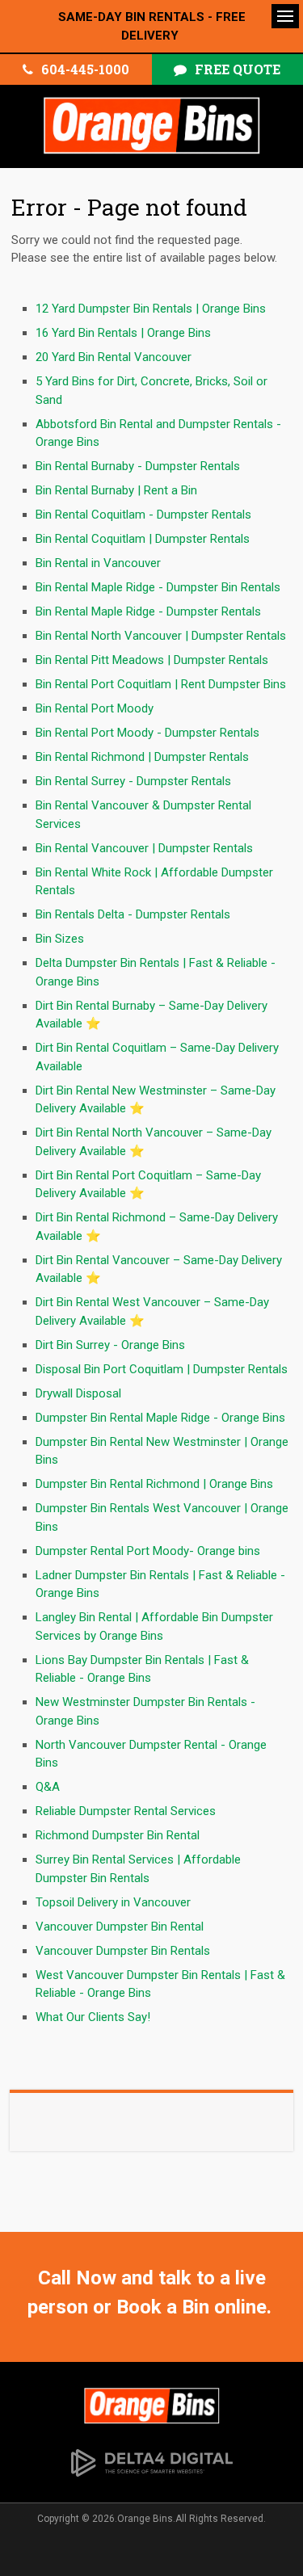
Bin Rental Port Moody (95, 708)
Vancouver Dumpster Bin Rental (120, 1927)
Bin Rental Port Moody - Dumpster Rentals (147, 733)
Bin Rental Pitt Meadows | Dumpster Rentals (152, 660)
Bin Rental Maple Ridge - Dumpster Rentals (148, 611)
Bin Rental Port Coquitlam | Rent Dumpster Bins (161, 684)
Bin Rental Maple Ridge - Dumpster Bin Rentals (158, 587)
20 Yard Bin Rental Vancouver (114, 357)
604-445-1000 (85, 69)
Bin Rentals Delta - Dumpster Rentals (133, 914)
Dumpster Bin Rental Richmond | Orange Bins (154, 1484)
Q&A (48, 1787)
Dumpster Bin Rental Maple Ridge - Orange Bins (160, 1418)
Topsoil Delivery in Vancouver (113, 1902)
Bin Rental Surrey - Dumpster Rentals (133, 781)
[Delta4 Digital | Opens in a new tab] (152, 2461)
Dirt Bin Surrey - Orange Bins (110, 1345)
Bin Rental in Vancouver (98, 563)
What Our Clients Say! (93, 2017)
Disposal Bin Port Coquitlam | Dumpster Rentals (162, 1369)
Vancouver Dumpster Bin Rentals (123, 1951)
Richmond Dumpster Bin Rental (118, 1835)
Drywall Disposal (78, 1393)
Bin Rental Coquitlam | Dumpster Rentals (143, 539)
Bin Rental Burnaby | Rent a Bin (116, 490)
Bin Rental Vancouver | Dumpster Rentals (144, 848)
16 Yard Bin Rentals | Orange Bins (123, 333)
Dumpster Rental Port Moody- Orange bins (148, 1551)
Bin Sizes (60, 939)
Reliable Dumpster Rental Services (126, 1811)
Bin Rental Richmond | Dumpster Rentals (142, 757)
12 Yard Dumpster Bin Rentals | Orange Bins (151, 309)
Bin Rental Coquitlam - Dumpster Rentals (143, 515)
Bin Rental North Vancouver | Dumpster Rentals (161, 636)
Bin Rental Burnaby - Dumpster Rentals (138, 466)
